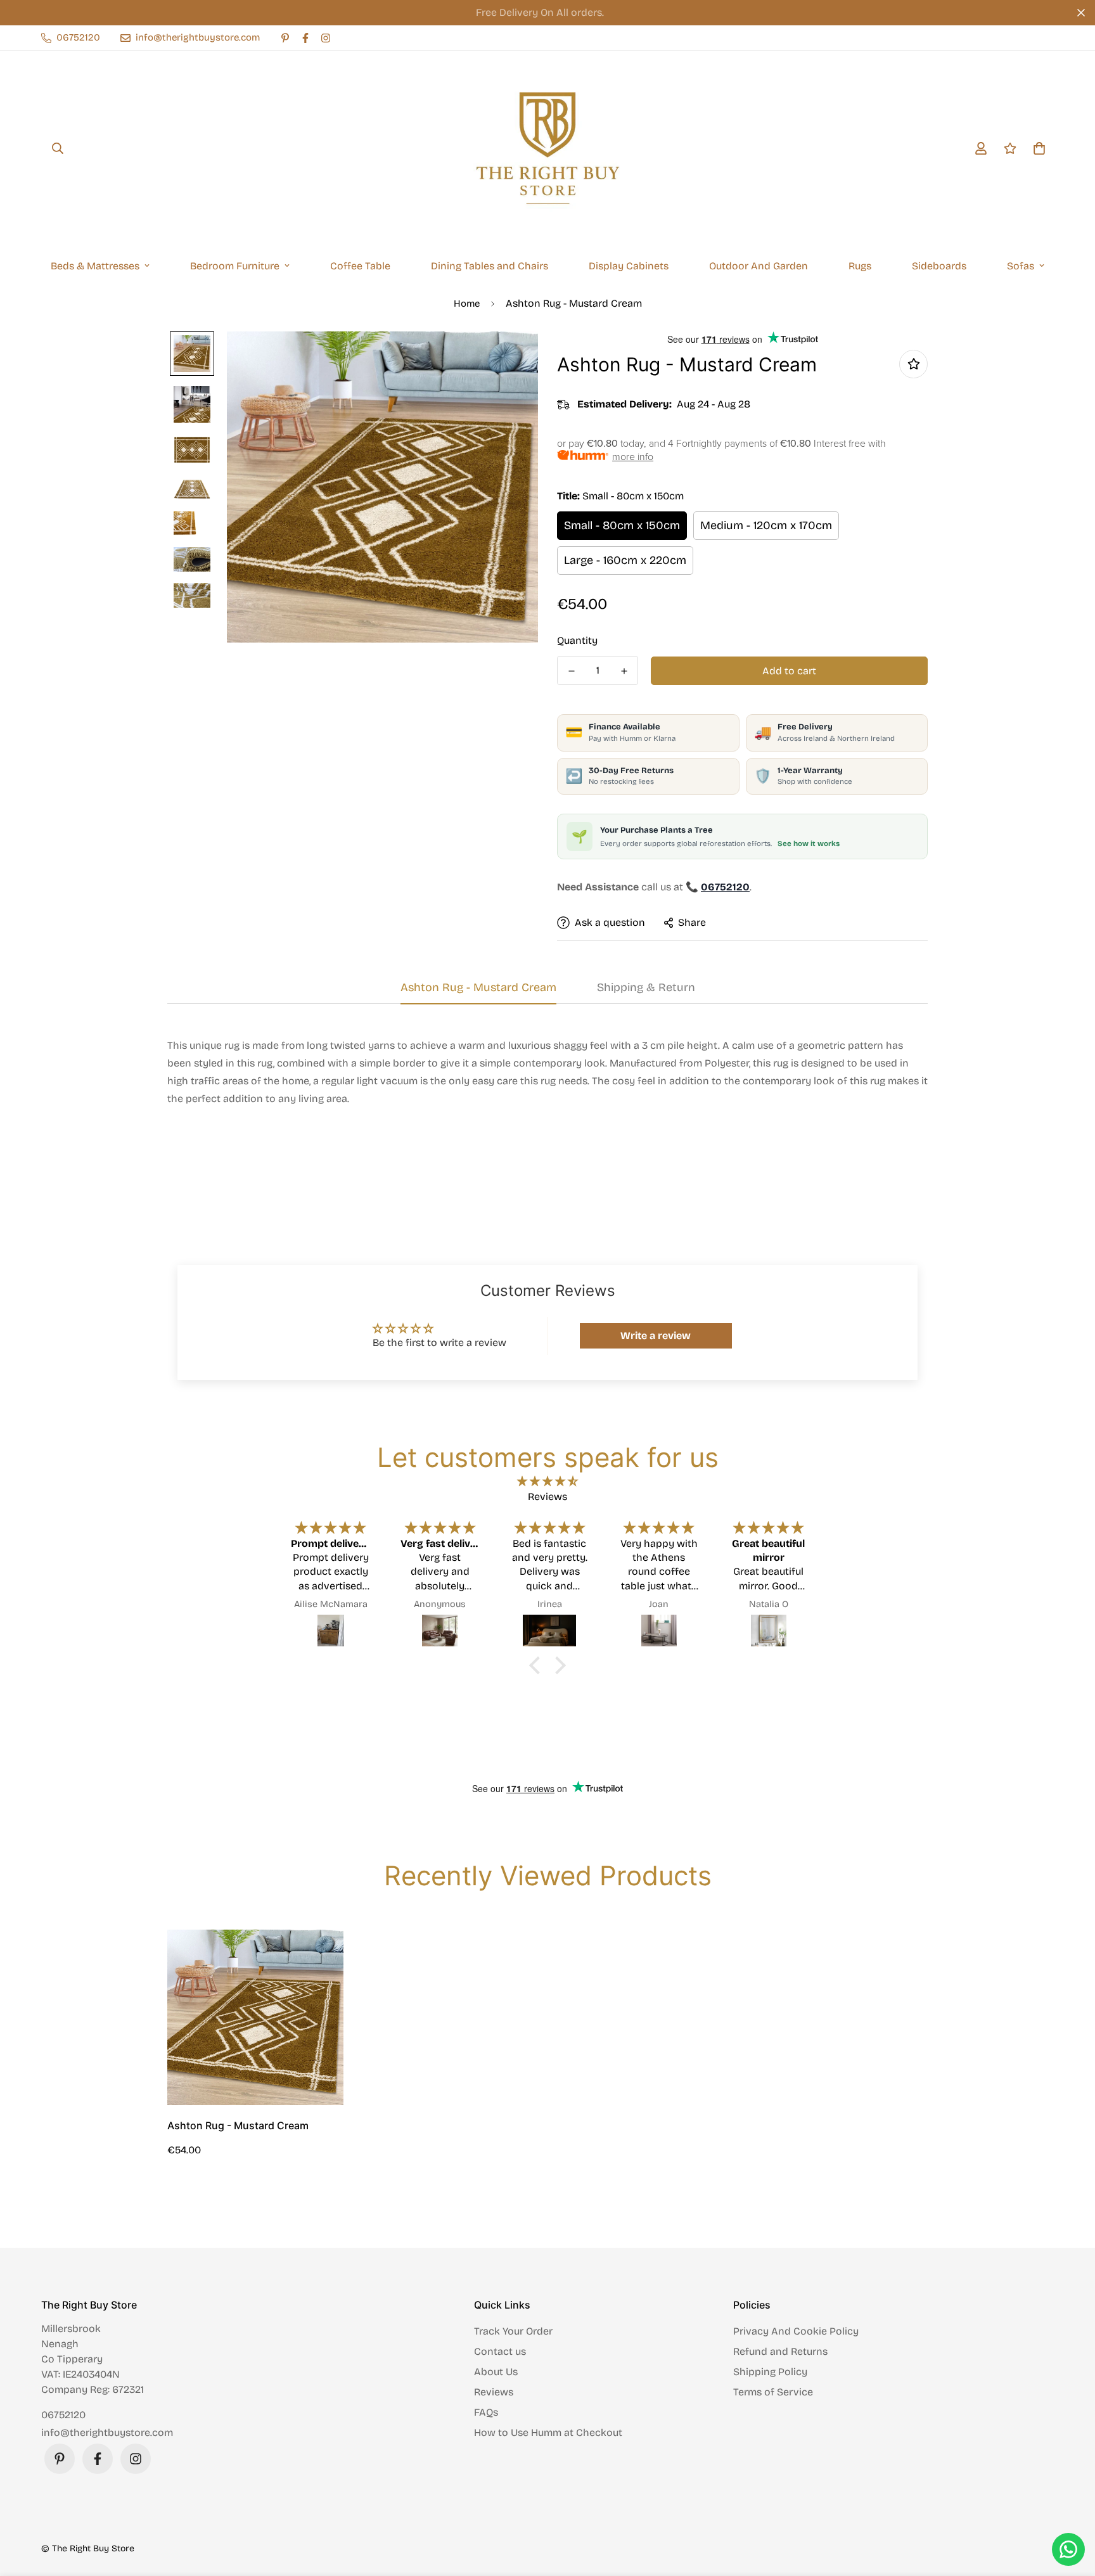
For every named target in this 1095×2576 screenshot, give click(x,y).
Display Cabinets (629, 266)
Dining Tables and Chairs (490, 266)
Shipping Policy (770, 2372)
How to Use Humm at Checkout (548, 2432)
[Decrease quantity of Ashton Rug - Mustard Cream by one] (571, 671)
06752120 (63, 2415)
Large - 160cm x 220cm (625, 560)
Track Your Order (513, 2331)
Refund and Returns (780, 2351)
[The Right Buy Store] (547, 148)
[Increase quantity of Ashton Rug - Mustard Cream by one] (624, 671)
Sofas (1021, 266)
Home (467, 304)
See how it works (809, 843)
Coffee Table (360, 266)
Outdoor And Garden (759, 266)
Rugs (860, 266)
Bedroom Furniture (235, 266)
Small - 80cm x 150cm (622, 525)
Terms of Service (773, 2392)
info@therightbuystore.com (107, 2432)
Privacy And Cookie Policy (796, 2331)
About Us (496, 2372)
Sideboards (939, 266)
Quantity (577, 640)
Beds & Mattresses (95, 266)
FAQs (486, 2412)
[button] (538, 1665)
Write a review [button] (656, 1336)
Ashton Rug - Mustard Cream (238, 2125)
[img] (547, 1481)
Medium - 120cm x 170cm (766, 525)
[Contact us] (1068, 2549)
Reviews (494, 2392)
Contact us (500, 2351)
